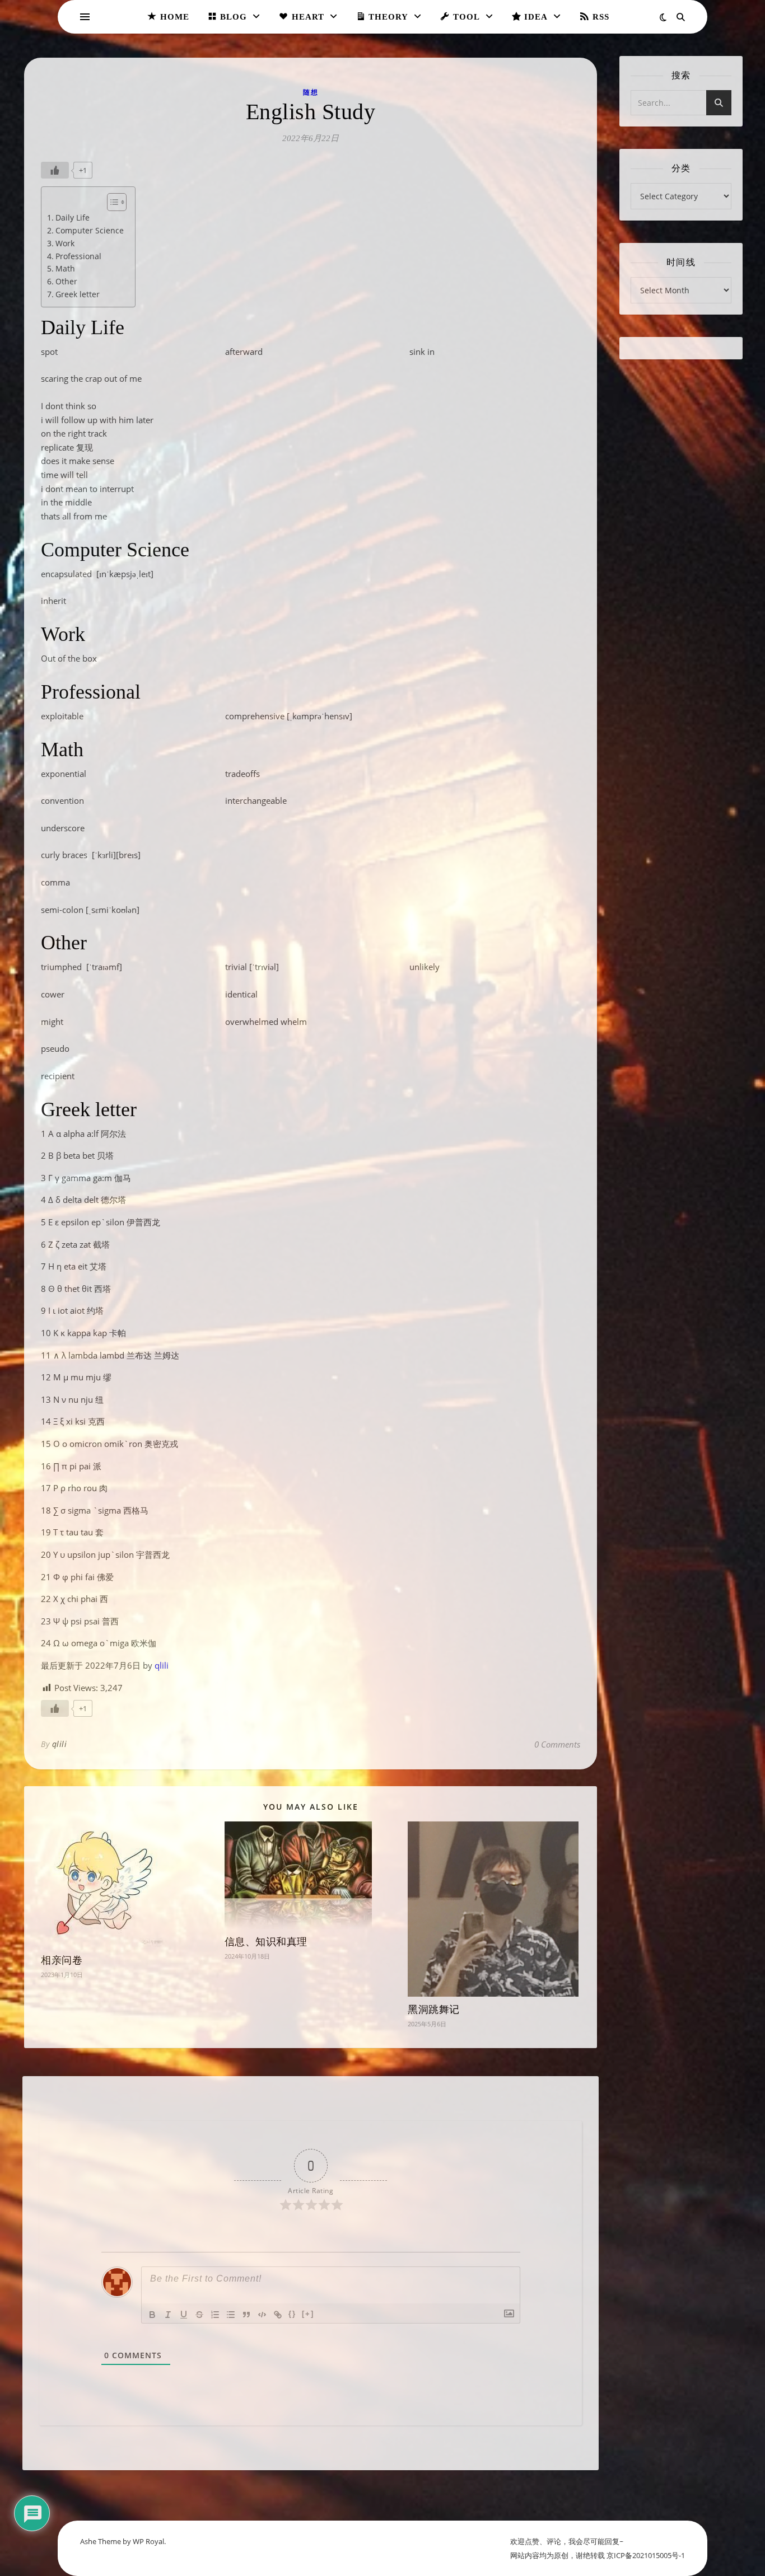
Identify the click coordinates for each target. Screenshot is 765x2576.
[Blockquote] (246, 2315)
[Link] (278, 2315)
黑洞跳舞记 (434, 2010)
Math (65, 268)
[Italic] (168, 2315)
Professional (78, 256)
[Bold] (152, 2315)
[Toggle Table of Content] (111, 202)
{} (292, 2314)
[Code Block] (262, 2315)
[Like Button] (55, 170)
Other (66, 281)
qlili (162, 1665)
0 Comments (557, 1744)
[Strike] (199, 2315)
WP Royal (148, 2541)
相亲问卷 (62, 1960)
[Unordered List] (231, 2315)
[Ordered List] (215, 2315)
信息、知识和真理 (266, 1942)
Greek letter (78, 294)
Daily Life (73, 217)
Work (65, 243)
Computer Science (90, 230)
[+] (308, 2314)
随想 (311, 92)
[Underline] (184, 2315)
